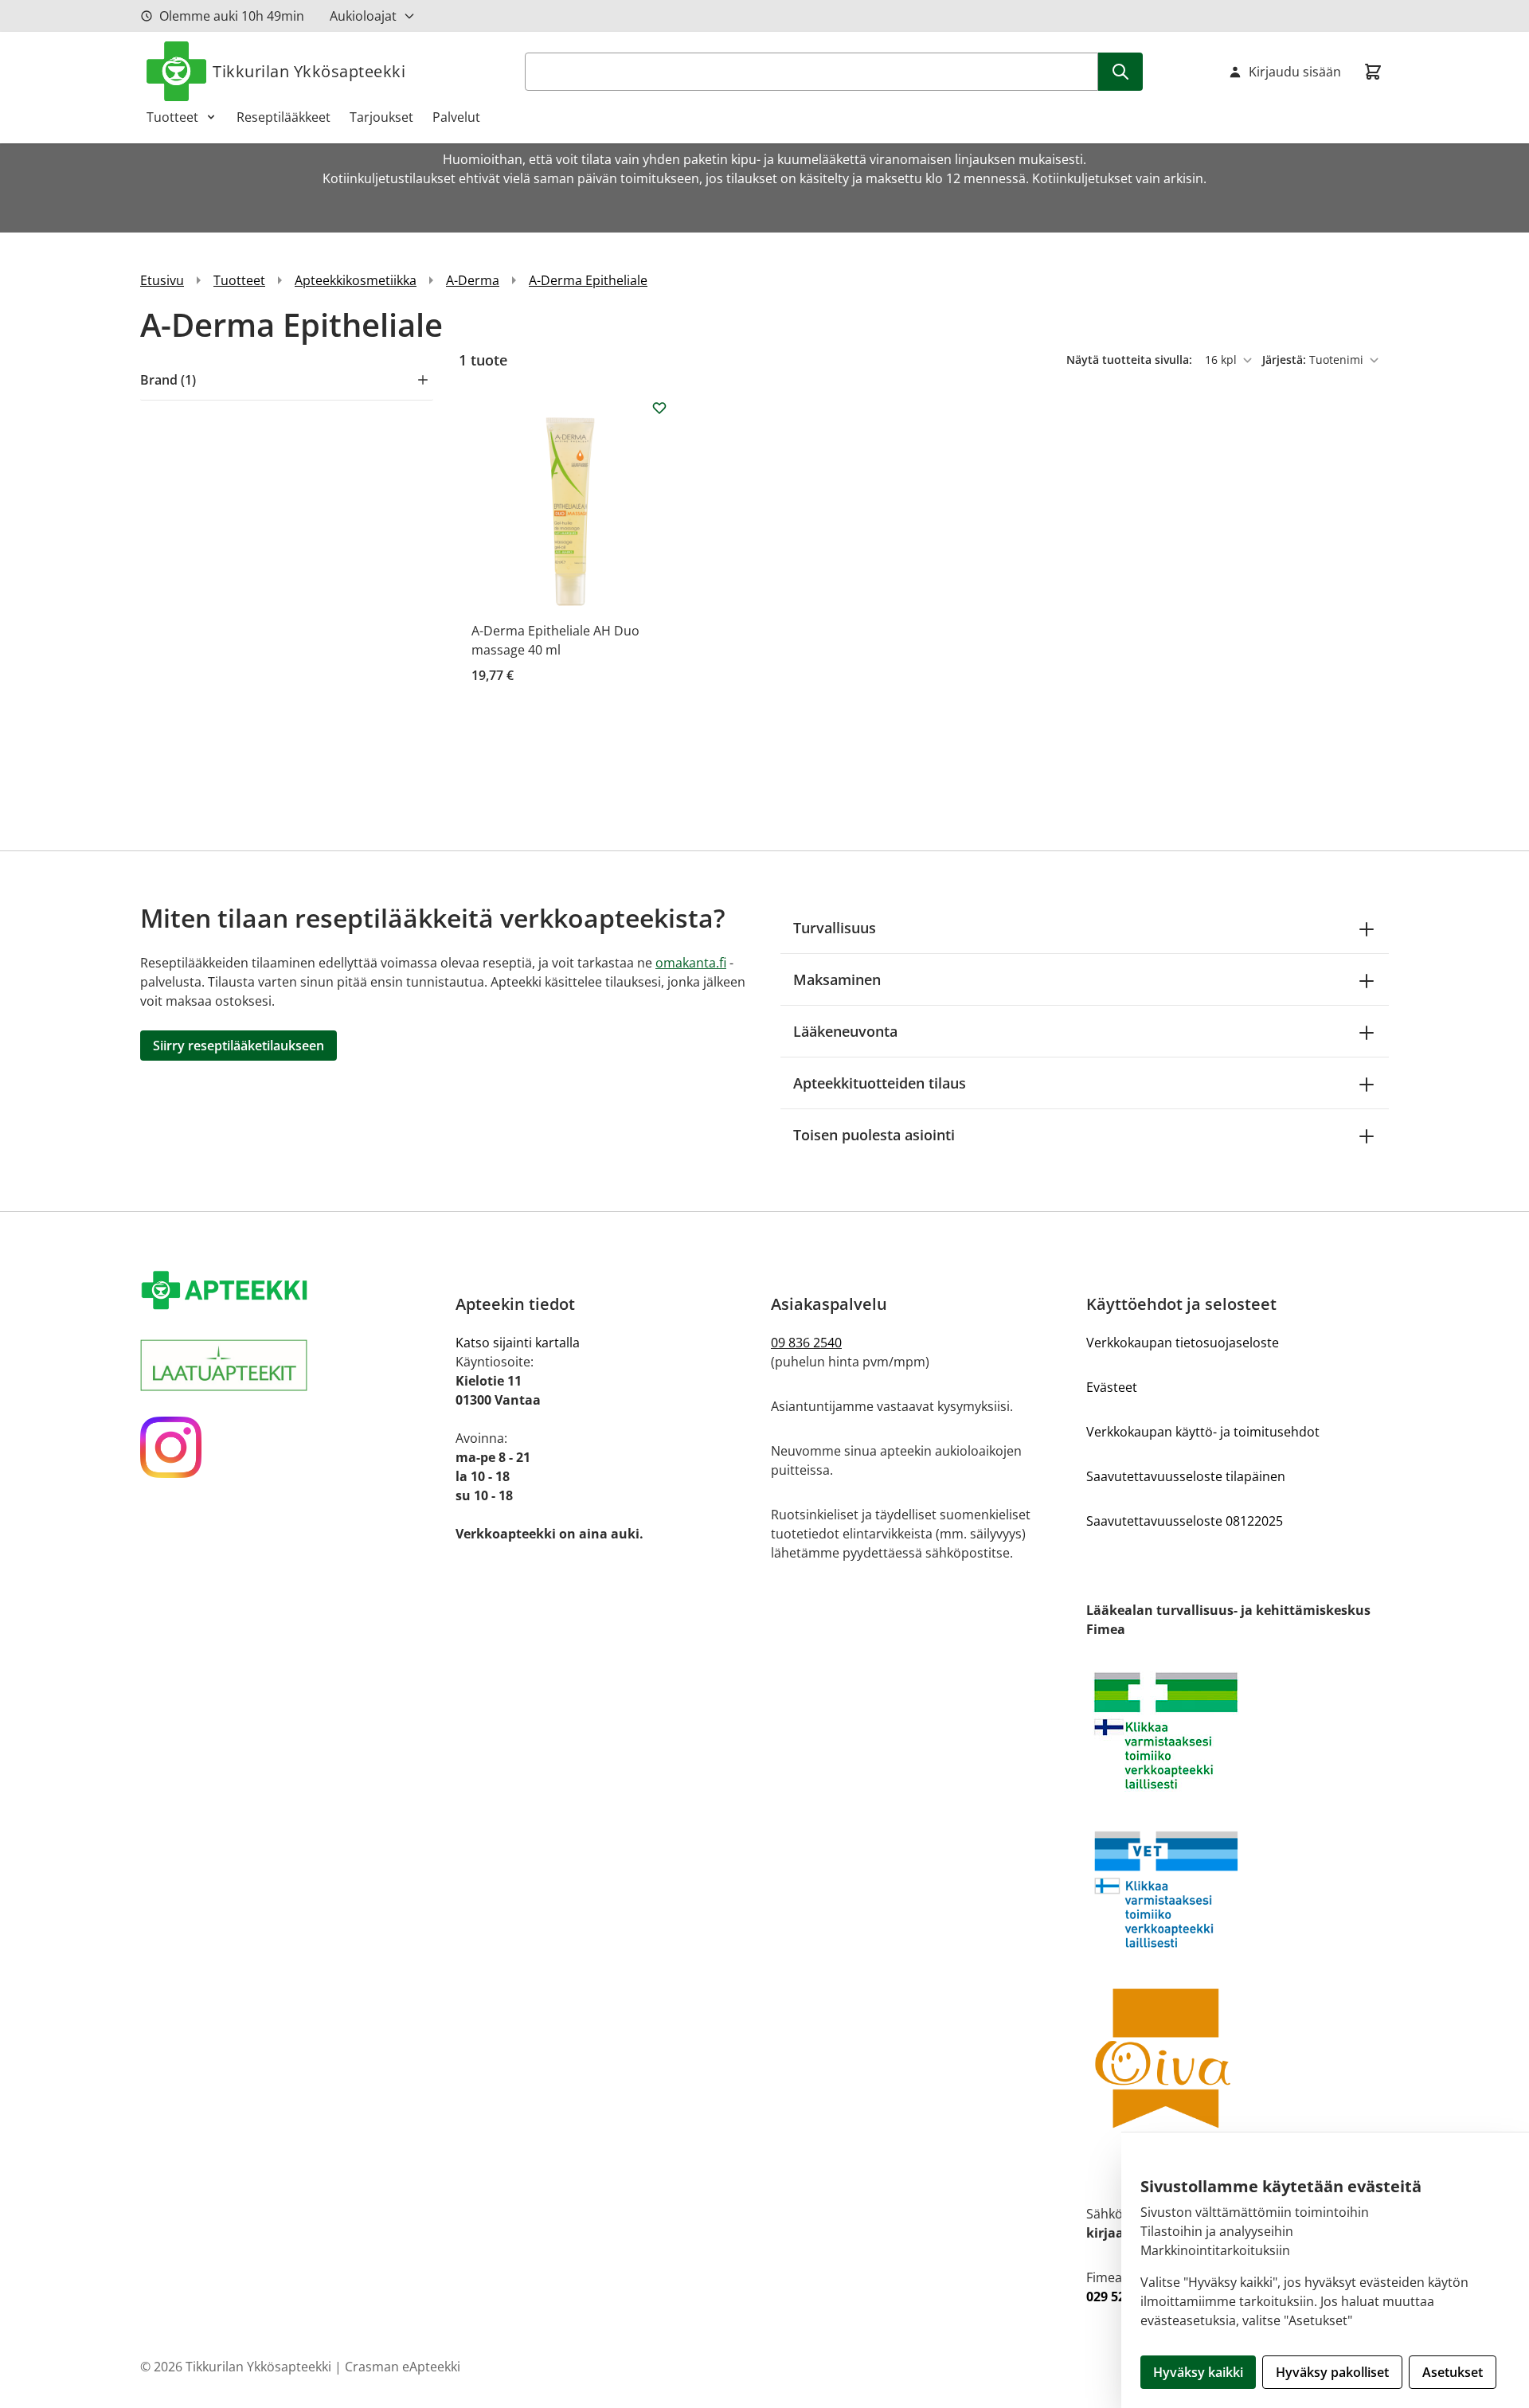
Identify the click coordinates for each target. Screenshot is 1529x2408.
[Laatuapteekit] (291, 1365)
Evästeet (1112, 1387)
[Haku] (1120, 72)
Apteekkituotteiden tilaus (880, 1083)
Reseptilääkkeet (284, 117)
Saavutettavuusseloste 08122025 (1185, 1521)
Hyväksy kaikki (1198, 2372)
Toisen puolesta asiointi (874, 1135)
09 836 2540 (806, 1343)
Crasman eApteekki (403, 2367)
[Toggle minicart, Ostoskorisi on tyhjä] (1373, 72)
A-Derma (473, 280)
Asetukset (1453, 2372)
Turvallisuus (835, 928)
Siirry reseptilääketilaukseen (239, 1046)
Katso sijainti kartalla (518, 1343)
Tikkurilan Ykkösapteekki (309, 71)
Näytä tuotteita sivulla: (1131, 360)
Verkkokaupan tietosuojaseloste (1183, 1343)
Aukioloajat (363, 16)
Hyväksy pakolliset (1332, 2372)
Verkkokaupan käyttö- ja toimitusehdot (1203, 1432)
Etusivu (162, 280)
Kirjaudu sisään (1295, 72)
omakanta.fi (691, 963)
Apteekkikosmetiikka (356, 280)
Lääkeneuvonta (845, 1031)
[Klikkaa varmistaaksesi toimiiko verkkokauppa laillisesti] (1238, 1731)
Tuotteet (172, 117)
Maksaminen (837, 979)
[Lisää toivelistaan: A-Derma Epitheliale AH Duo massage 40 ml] (659, 408)
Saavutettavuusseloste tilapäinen (1186, 1476)
